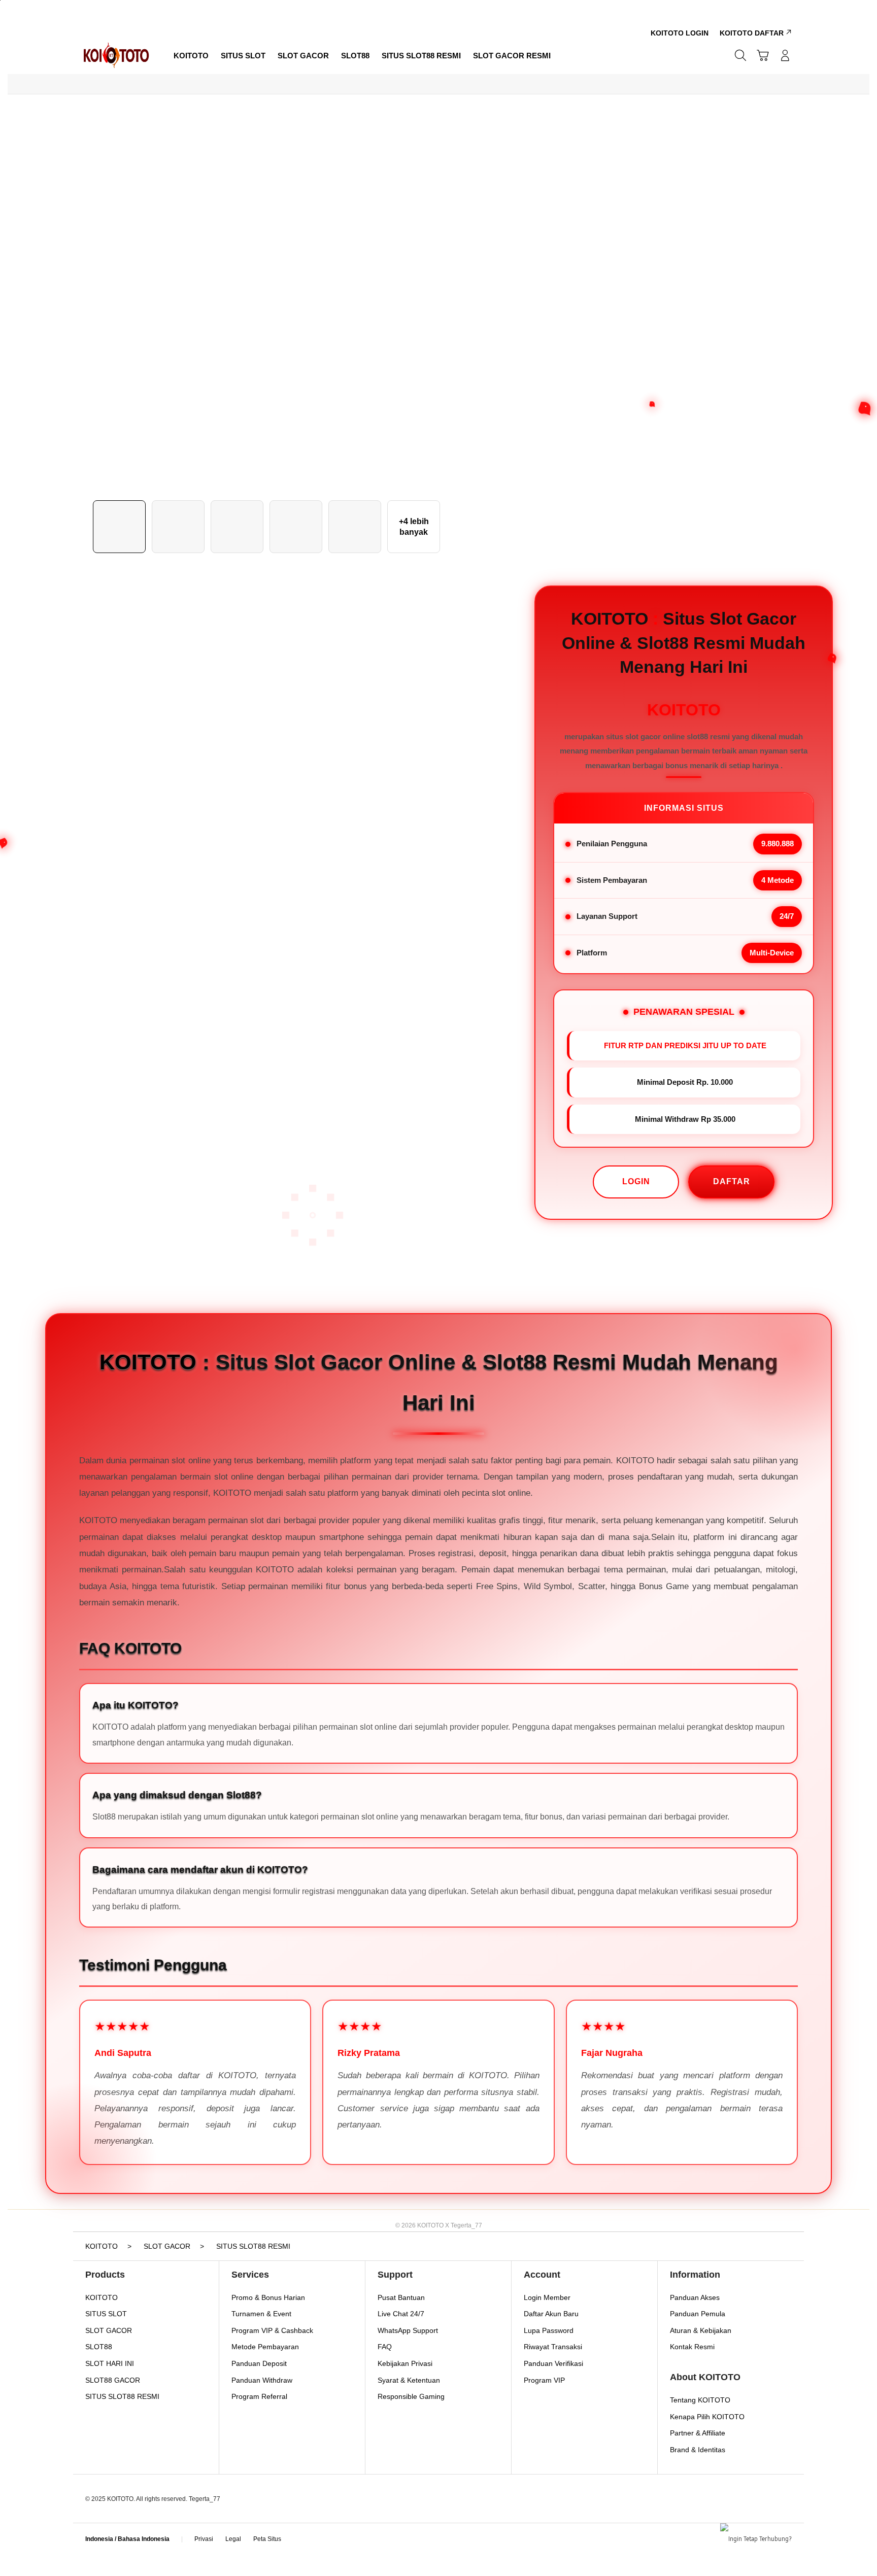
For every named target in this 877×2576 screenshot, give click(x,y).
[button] (763, 55)
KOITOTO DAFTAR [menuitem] (752, 33)
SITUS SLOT (106, 2314)
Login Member (547, 2297)
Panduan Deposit (259, 2363)
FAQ (385, 2347)
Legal (233, 2539)
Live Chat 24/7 (401, 2314)
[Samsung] (116, 55)
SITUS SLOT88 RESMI (122, 2396)
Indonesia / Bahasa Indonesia (127, 2539)
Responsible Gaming (411, 2396)
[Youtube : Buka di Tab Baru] (360, 2529)
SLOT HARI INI (110, 2363)
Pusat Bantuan (401, 2297)
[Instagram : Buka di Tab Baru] (341, 2529)
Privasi (204, 2539)
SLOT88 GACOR (113, 2380)
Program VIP (544, 2380)
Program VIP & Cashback (272, 2330)
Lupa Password (549, 2330)
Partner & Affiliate (698, 2433)
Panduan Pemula (698, 2314)
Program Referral (259, 2396)
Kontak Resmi (692, 2347)
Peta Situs (267, 2539)
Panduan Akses (695, 2297)
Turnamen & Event (261, 2314)
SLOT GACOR (109, 2330)
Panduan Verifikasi (553, 2363)
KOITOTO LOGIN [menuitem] (680, 33)
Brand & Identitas (698, 2450)
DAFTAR (732, 1181)
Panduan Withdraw (262, 2380)
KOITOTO (102, 2297)
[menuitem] (191, 56)
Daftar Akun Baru (551, 2314)
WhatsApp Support (408, 2330)
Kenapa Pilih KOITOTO (707, 2417)
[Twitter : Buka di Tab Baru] (321, 2529)
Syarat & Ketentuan (409, 2380)
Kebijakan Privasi (405, 2363)
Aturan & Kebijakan (701, 2330)
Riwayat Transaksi (553, 2347)
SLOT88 (99, 2347)
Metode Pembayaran (265, 2347)
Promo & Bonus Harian (268, 2297)
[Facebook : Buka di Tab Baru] (301, 2529)
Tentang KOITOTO (700, 2400)
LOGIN (636, 1181)
